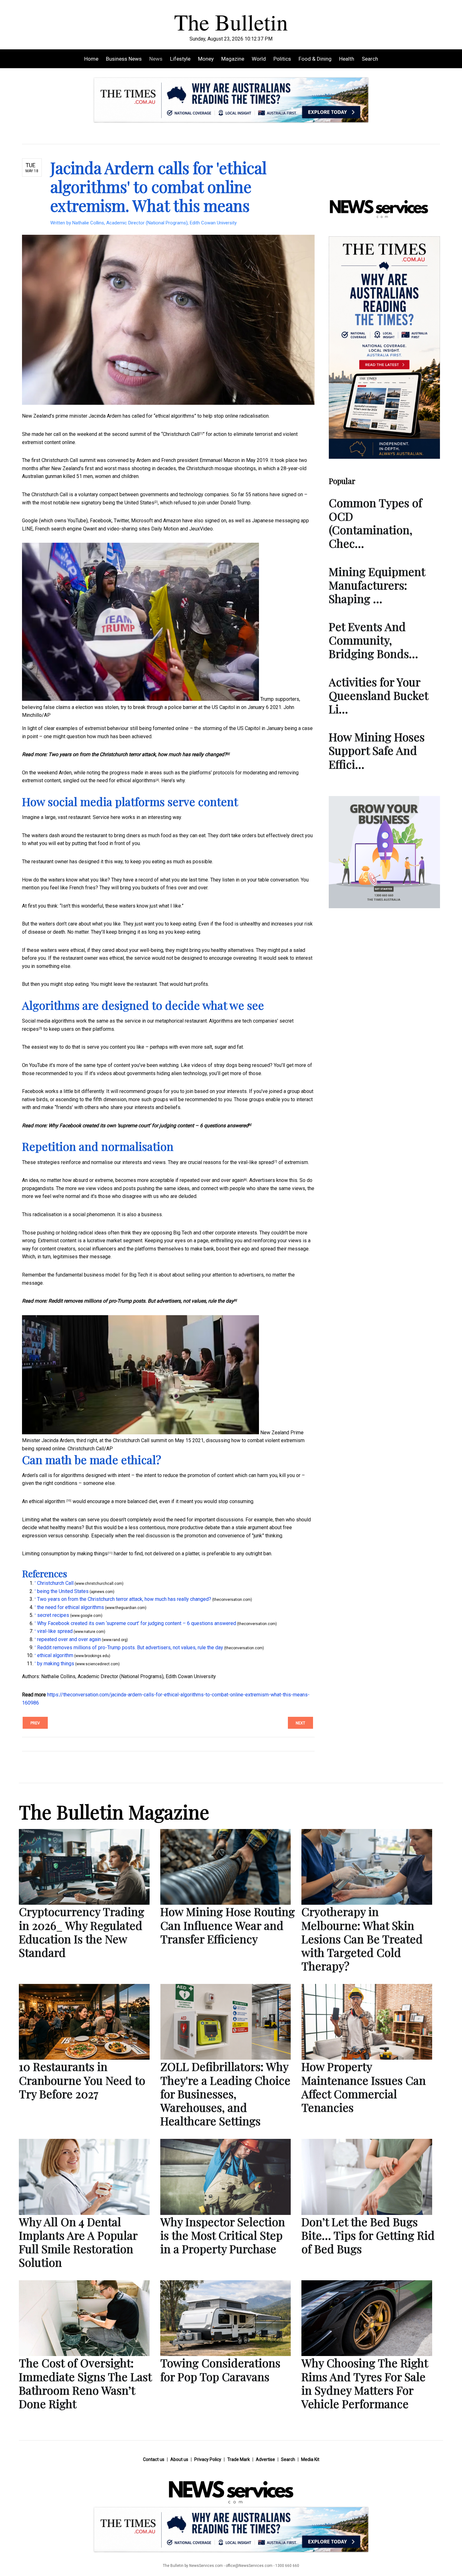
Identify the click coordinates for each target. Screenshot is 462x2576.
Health (347, 59)
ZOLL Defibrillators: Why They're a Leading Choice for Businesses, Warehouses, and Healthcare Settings (225, 2093)
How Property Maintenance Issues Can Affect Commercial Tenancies (364, 2087)
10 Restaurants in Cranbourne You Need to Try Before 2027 (82, 2080)
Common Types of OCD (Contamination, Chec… (375, 523)
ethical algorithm (48, 1501)
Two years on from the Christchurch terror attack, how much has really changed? (137, 754)
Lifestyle (180, 59)
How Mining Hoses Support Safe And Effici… (377, 750)
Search (370, 59)
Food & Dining (315, 59)
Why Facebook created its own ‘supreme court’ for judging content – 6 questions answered (148, 1126)
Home (91, 59)
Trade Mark (239, 2459)
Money (206, 59)
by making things (89, 1554)
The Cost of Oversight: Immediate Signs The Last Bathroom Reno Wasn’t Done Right (85, 2383)
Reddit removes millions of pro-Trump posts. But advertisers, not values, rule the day (141, 1301)
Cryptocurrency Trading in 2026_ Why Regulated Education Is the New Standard (82, 1932)
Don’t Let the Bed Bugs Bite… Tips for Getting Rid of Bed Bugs (368, 2235)
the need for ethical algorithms (122, 780)
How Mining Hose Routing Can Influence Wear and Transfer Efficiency (228, 1925)
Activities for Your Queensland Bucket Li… (378, 695)
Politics (282, 59)
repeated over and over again (212, 1180)
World (259, 59)
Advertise (265, 2459)
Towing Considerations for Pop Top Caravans (220, 2369)
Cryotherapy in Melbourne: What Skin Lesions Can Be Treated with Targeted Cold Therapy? (362, 1939)
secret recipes (53, 1615)
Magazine (233, 59)
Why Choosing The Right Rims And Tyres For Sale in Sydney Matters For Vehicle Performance (365, 2383)
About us (179, 2459)
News (156, 59)
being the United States (129, 503)
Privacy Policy (208, 2459)
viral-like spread (256, 1162)
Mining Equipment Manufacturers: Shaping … (377, 585)
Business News (124, 59)
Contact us (154, 2459)
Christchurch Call (181, 434)
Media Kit (310, 2459)
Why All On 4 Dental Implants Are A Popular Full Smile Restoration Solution (78, 2242)
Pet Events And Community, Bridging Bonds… (373, 640)
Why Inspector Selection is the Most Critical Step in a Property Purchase (223, 2235)
